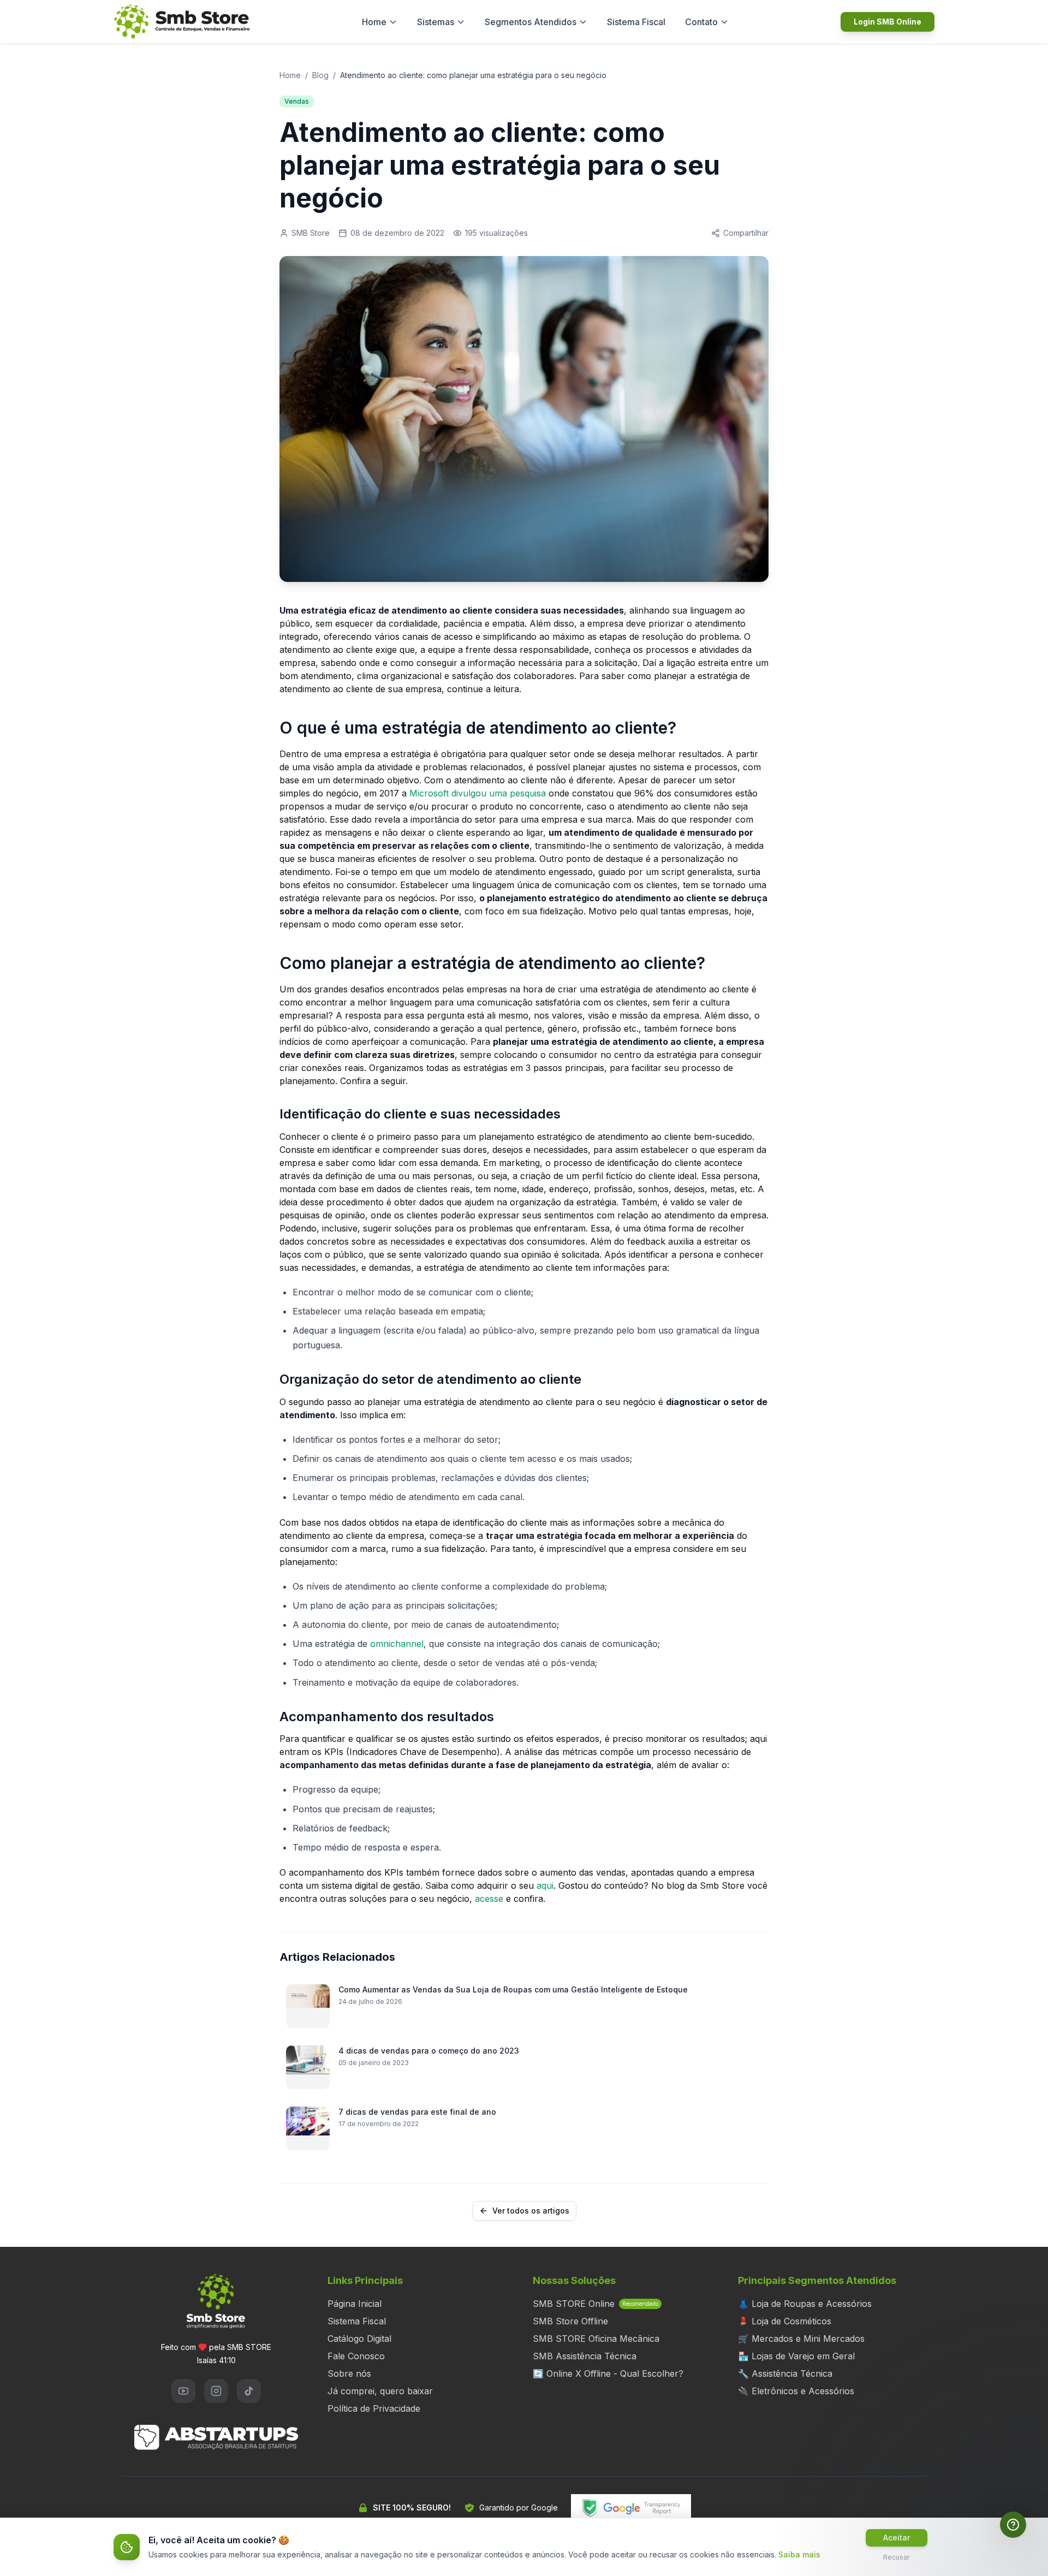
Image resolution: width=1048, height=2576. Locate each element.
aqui (545, 1885)
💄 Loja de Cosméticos (785, 2321)
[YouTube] (183, 2391)
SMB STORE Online (596, 2304)
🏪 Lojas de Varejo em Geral (796, 2356)
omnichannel (397, 1644)
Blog (320, 75)
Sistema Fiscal (636, 22)
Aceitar (897, 2538)
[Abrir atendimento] (1013, 2525)
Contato (701, 22)
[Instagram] (216, 2391)
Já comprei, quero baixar (380, 2391)
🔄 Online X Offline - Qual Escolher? (608, 2373)
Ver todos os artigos (531, 2211)
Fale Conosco (356, 2356)
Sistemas (436, 22)
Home (374, 22)
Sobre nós (349, 2373)
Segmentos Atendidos (531, 22)
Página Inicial (355, 2304)
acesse (489, 1899)
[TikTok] (249, 2391)
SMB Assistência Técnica (585, 2356)
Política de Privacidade (374, 2408)
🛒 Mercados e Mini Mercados (801, 2339)
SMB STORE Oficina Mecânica (596, 2339)
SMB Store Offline (570, 2321)
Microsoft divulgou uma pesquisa (478, 793)
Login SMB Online (888, 22)
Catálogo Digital (359, 2339)
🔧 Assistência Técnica (785, 2373)
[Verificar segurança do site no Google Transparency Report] (631, 2508)
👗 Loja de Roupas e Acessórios (805, 2304)
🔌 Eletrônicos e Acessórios (796, 2391)
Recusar (896, 2557)
